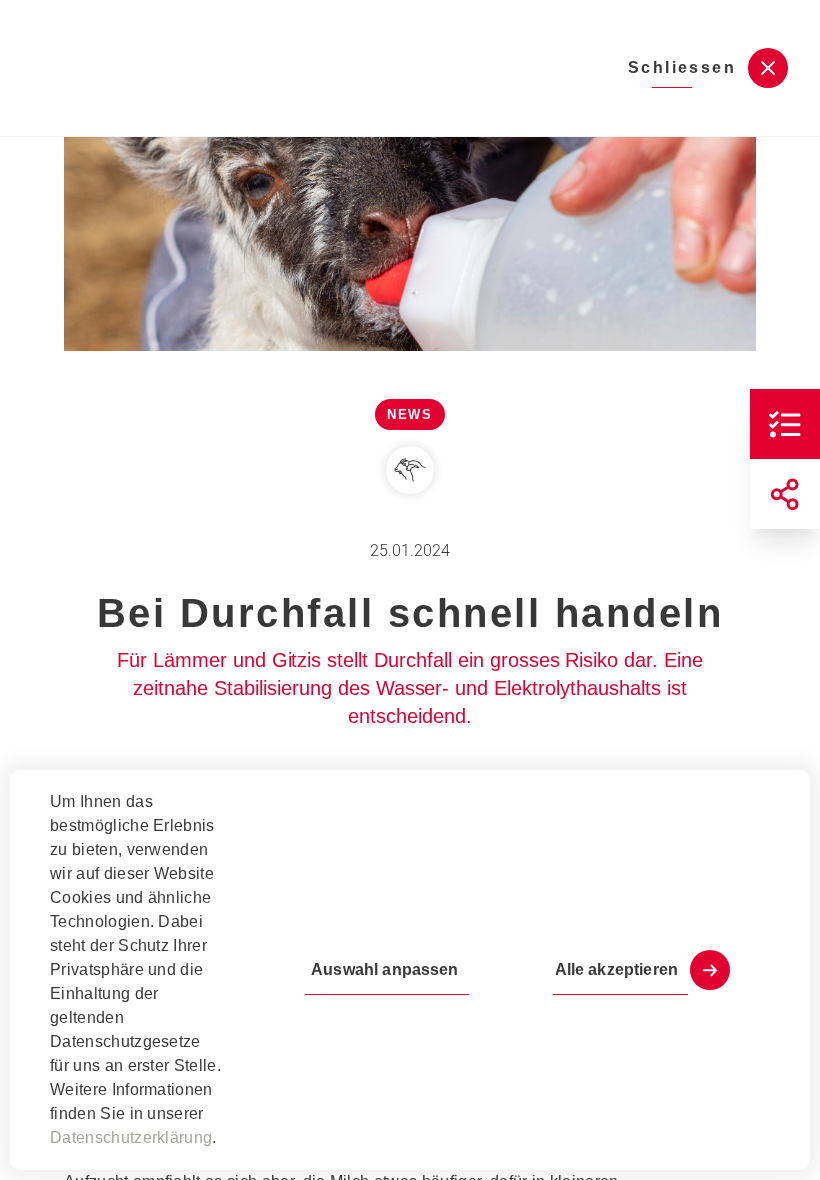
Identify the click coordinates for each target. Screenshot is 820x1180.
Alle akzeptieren (616, 969)
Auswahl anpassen (384, 969)
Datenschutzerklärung (131, 1137)
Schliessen (682, 67)
